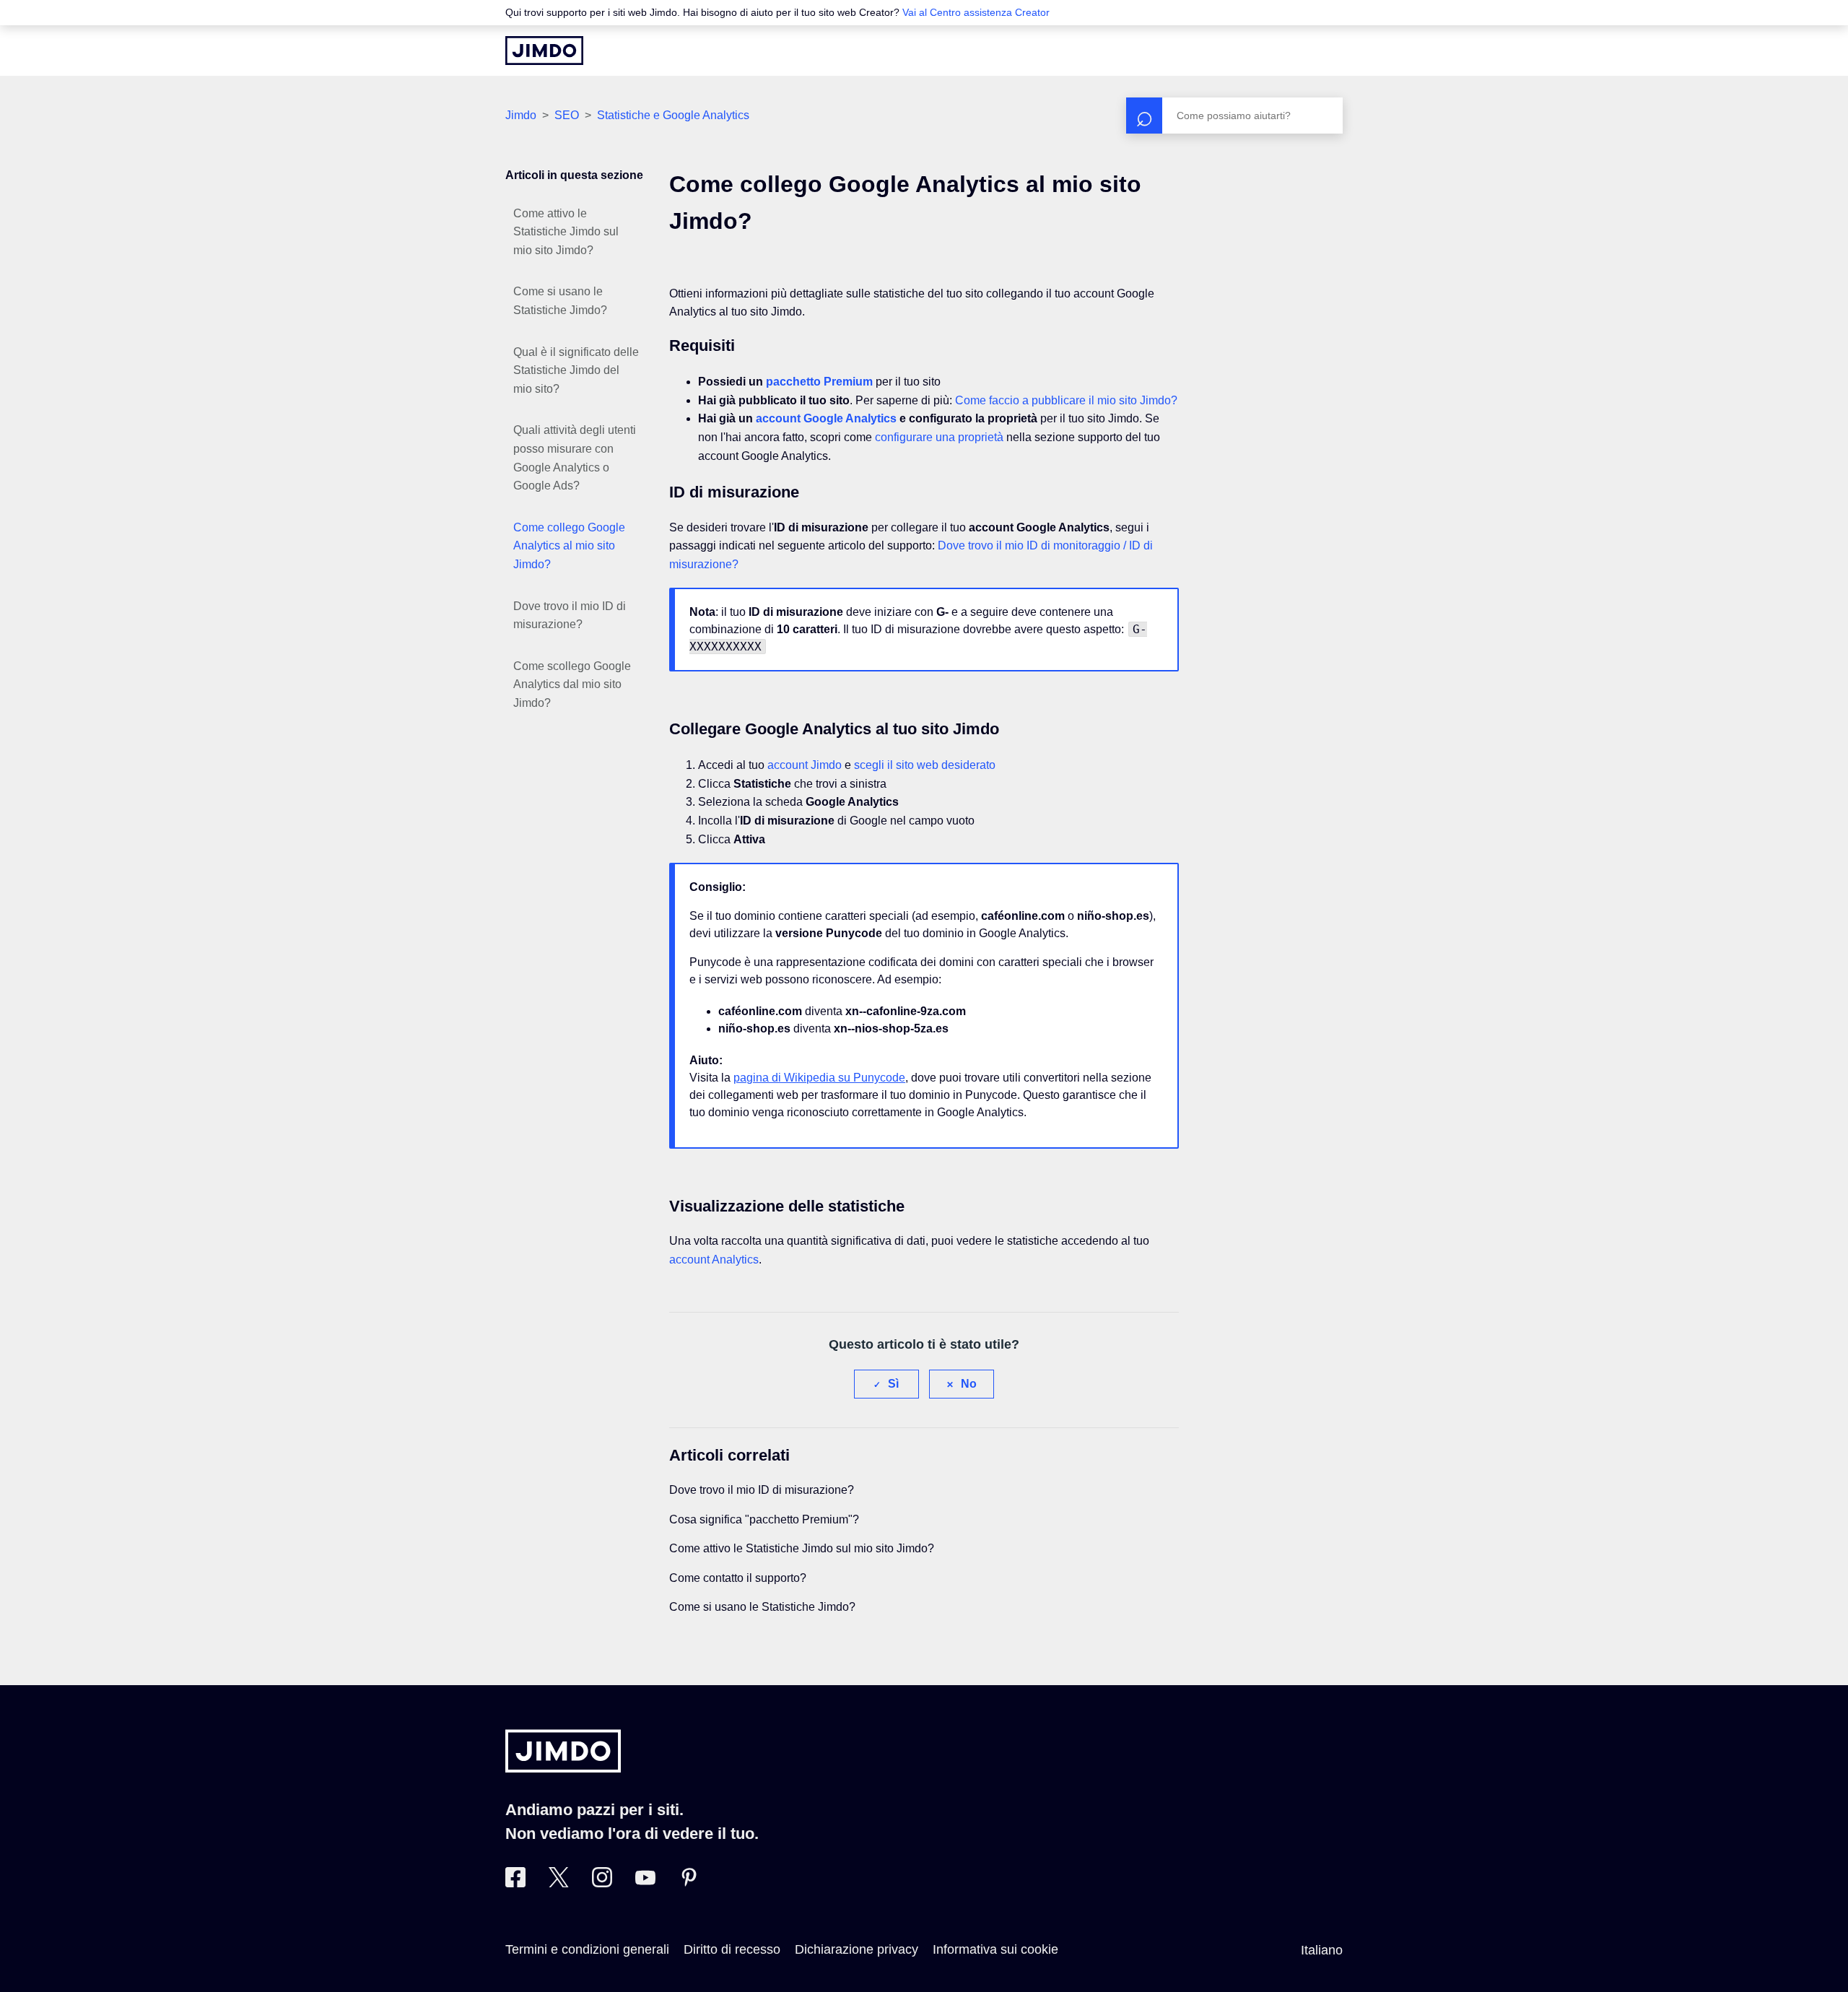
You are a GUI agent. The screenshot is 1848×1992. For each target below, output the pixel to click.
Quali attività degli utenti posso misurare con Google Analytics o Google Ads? (575, 458)
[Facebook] (515, 1883)
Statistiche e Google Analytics (673, 115)
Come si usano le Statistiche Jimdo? (560, 301)
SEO (567, 115)
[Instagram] (602, 1883)
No (969, 1384)
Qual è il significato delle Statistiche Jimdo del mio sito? (576, 370)
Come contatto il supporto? (738, 1578)
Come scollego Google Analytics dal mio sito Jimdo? (572, 684)
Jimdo (521, 115)
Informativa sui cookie (995, 1949)
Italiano (1322, 1950)
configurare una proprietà (939, 437)
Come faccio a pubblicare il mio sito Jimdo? (1066, 400)
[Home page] (544, 51)
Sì (893, 1384)
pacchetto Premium (819, 382)
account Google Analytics (826, 418)
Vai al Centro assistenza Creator (976, 12)
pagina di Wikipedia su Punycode (819, 1078)
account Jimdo (805, 765)
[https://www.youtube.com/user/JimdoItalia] (645, 1883)
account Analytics (714, 1260)
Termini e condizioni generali (587, 1949)
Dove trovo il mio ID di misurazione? (570, 616)
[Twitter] (559, 1883)
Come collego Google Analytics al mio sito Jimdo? (569, 546)
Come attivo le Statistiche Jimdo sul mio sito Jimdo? (566, 232)
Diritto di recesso (732, 1949)
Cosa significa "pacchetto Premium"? (764, 1519)
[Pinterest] (689, 1883)
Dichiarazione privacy (857, 1949)
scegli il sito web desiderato (925, 765)
